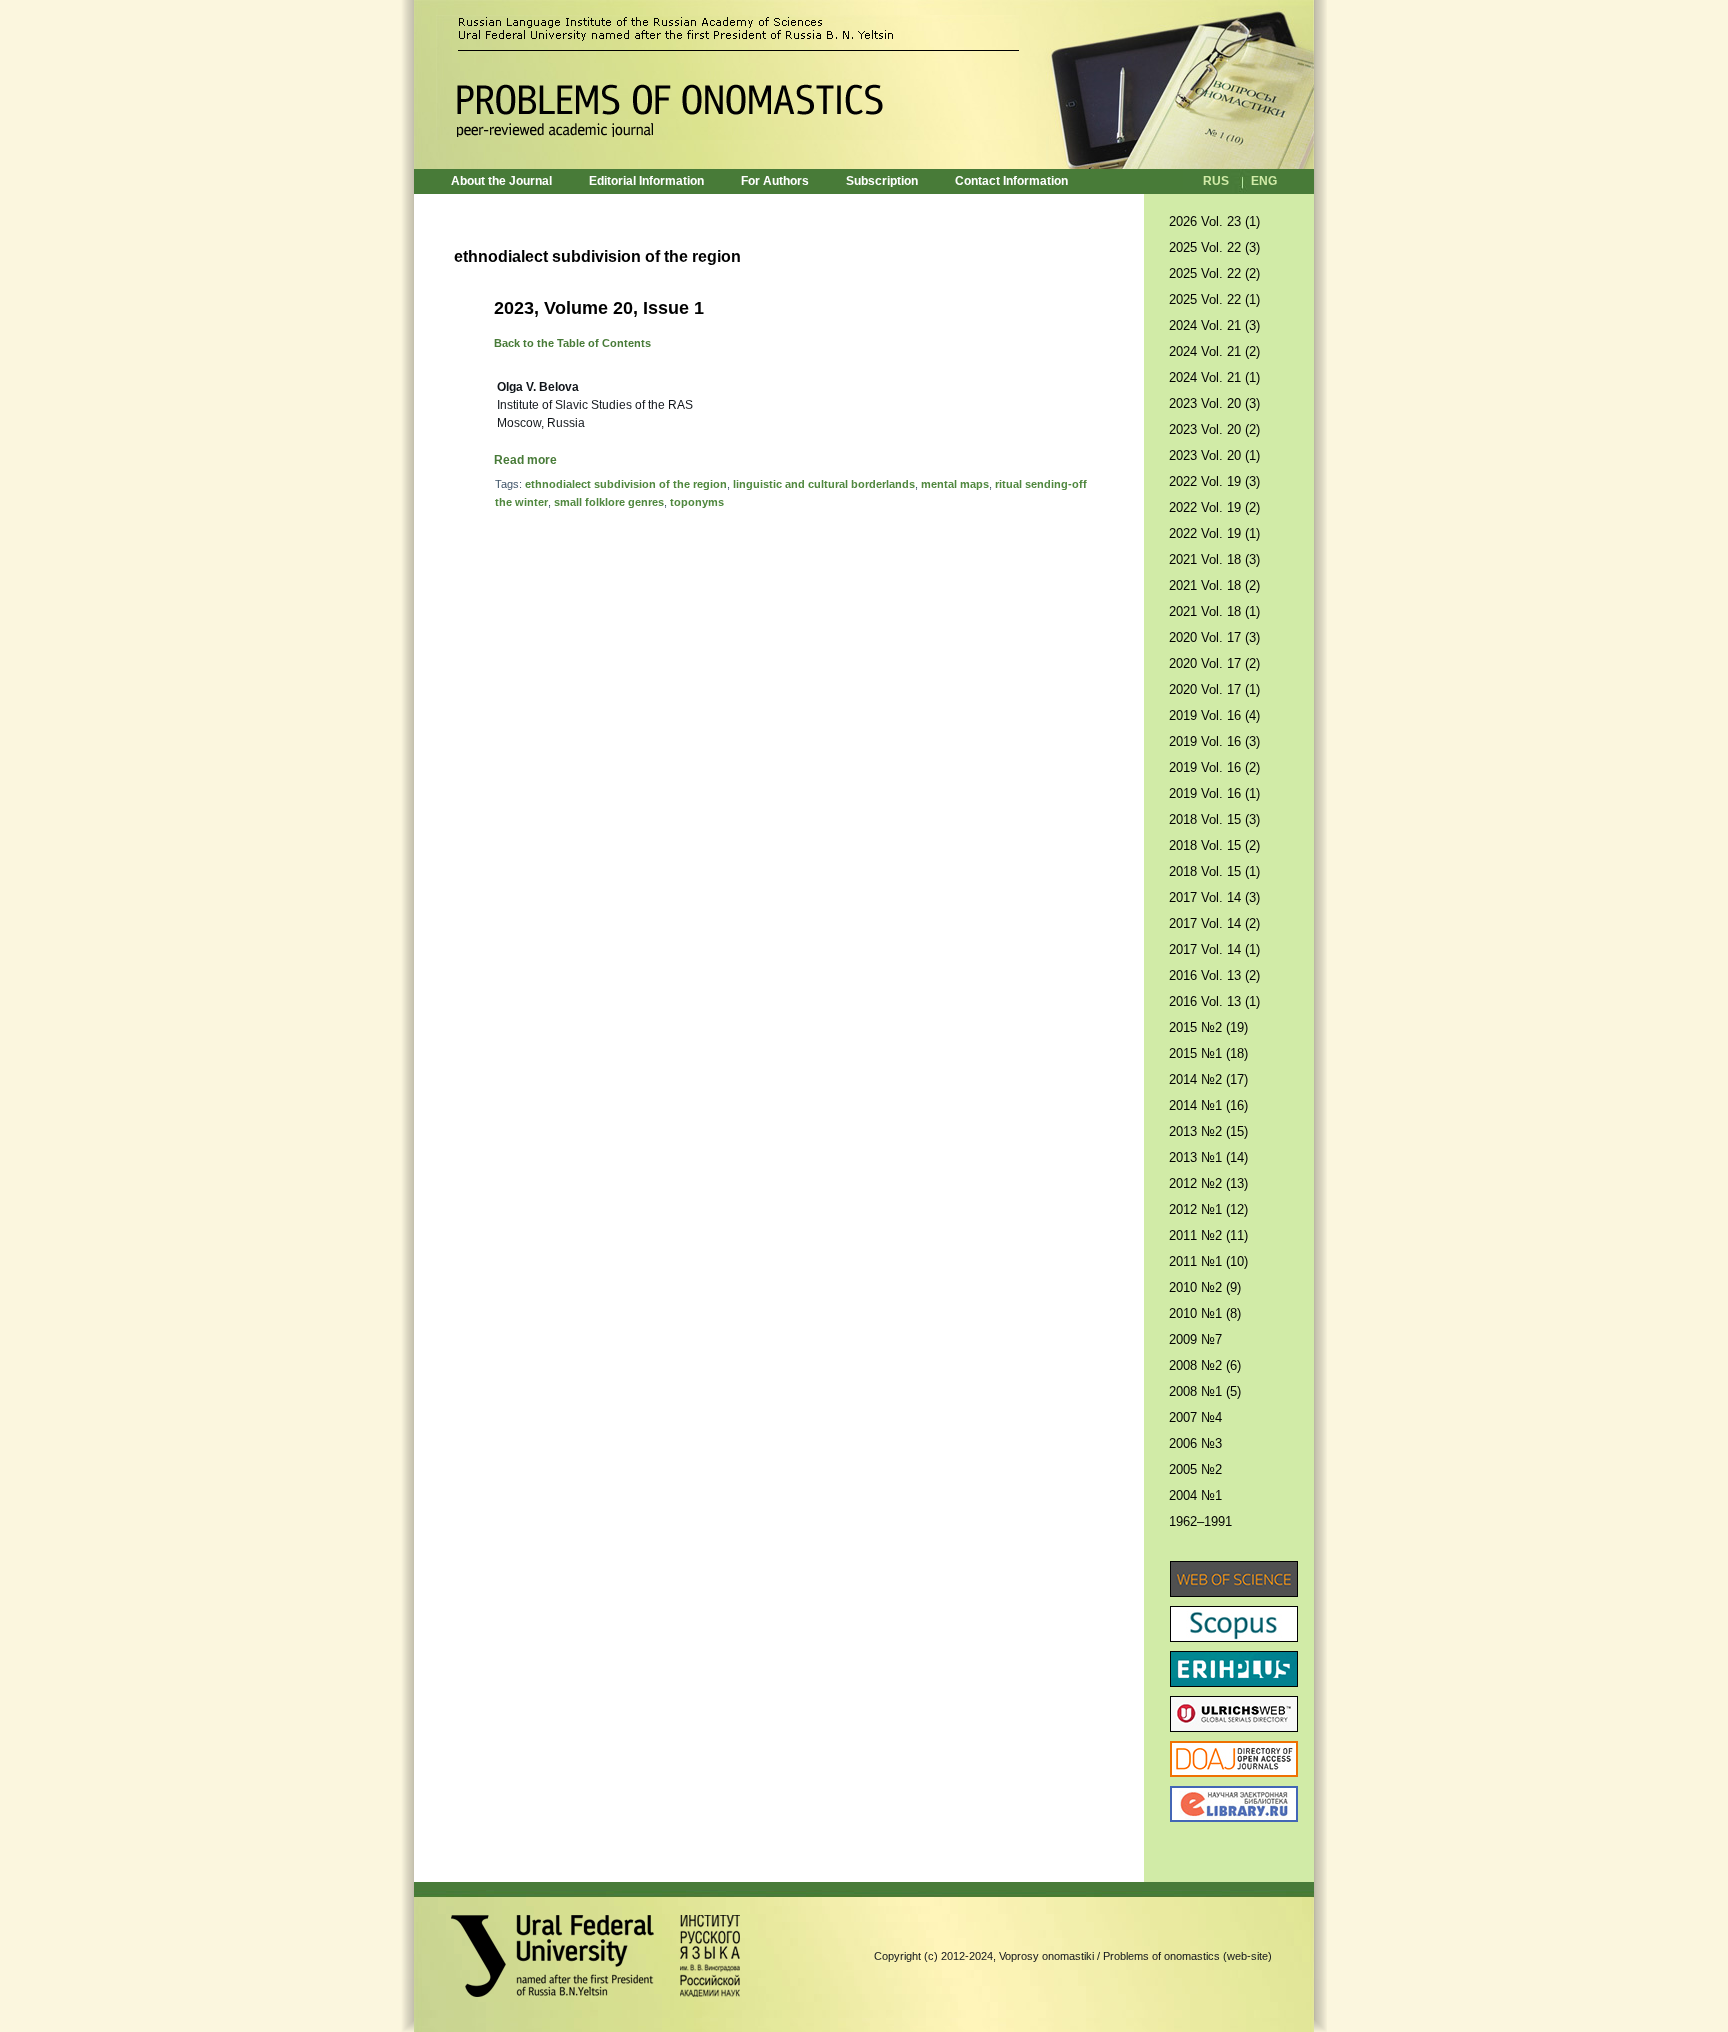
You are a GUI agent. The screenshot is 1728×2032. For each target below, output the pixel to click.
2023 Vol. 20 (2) (1214, 429)
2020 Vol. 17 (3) (1214, 637)
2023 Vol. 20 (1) (1214, 455)
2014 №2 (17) (1208, 1079)
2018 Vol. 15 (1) (1214, 871)
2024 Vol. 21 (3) (1214, 325)
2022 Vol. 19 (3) (1214, 481)
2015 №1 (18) (1208, 1053)
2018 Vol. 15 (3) (1214, 819)
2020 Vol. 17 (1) (1214, 689)
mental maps (955, 484)
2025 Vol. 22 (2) (1214, 273)
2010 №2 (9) (1205, 1287)
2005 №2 (1195, 1469)
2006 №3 (1195, 1443)
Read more (525, 460)
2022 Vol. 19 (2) (1214, 507)
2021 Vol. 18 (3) (1214, 559)
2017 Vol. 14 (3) (1214, 897)
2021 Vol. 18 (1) (1214, 611)
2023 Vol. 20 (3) (1214, 403)
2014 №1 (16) (1208, 1105)
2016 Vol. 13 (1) (1214, 1001)
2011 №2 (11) (1208, 1235)
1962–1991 (1200, 1521)
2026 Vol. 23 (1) (1214, 221)
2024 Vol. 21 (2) (1214, 351)
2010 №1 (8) (1205, 1313)
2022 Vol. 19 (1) (1214, 533)
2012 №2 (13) (1208, 1183)
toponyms (697, 502)
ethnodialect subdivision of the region (626, 484)
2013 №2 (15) (1208, 1131)
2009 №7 (1195, 1339)
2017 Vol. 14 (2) (1214, 923)
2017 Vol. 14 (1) (1214, 949)
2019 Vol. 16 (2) (1214, 767)
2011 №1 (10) (1208, 1261)
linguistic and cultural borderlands (824, 484)
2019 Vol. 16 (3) (1214, 741)
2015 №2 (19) (1208, 1027)
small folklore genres (609, 502)
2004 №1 (1195, 1495)
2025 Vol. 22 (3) (1214, 247)
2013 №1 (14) (1208, 1157)
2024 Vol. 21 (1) (1214, 377)
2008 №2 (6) (1205, 1365)
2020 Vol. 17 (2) (1214, 663)
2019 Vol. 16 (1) (1214, 793)
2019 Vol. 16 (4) (1214, 715)
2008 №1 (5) (1205, 1391)
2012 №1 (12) (1208, 1209)
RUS (1216, 181)
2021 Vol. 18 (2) (1214, 585)
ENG (1264, 181)
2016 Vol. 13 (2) (1214, 975)
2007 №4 (1195, 1417)
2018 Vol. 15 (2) (1214, 845)
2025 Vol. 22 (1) (1214, 299)
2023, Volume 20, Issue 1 (599, 308)
